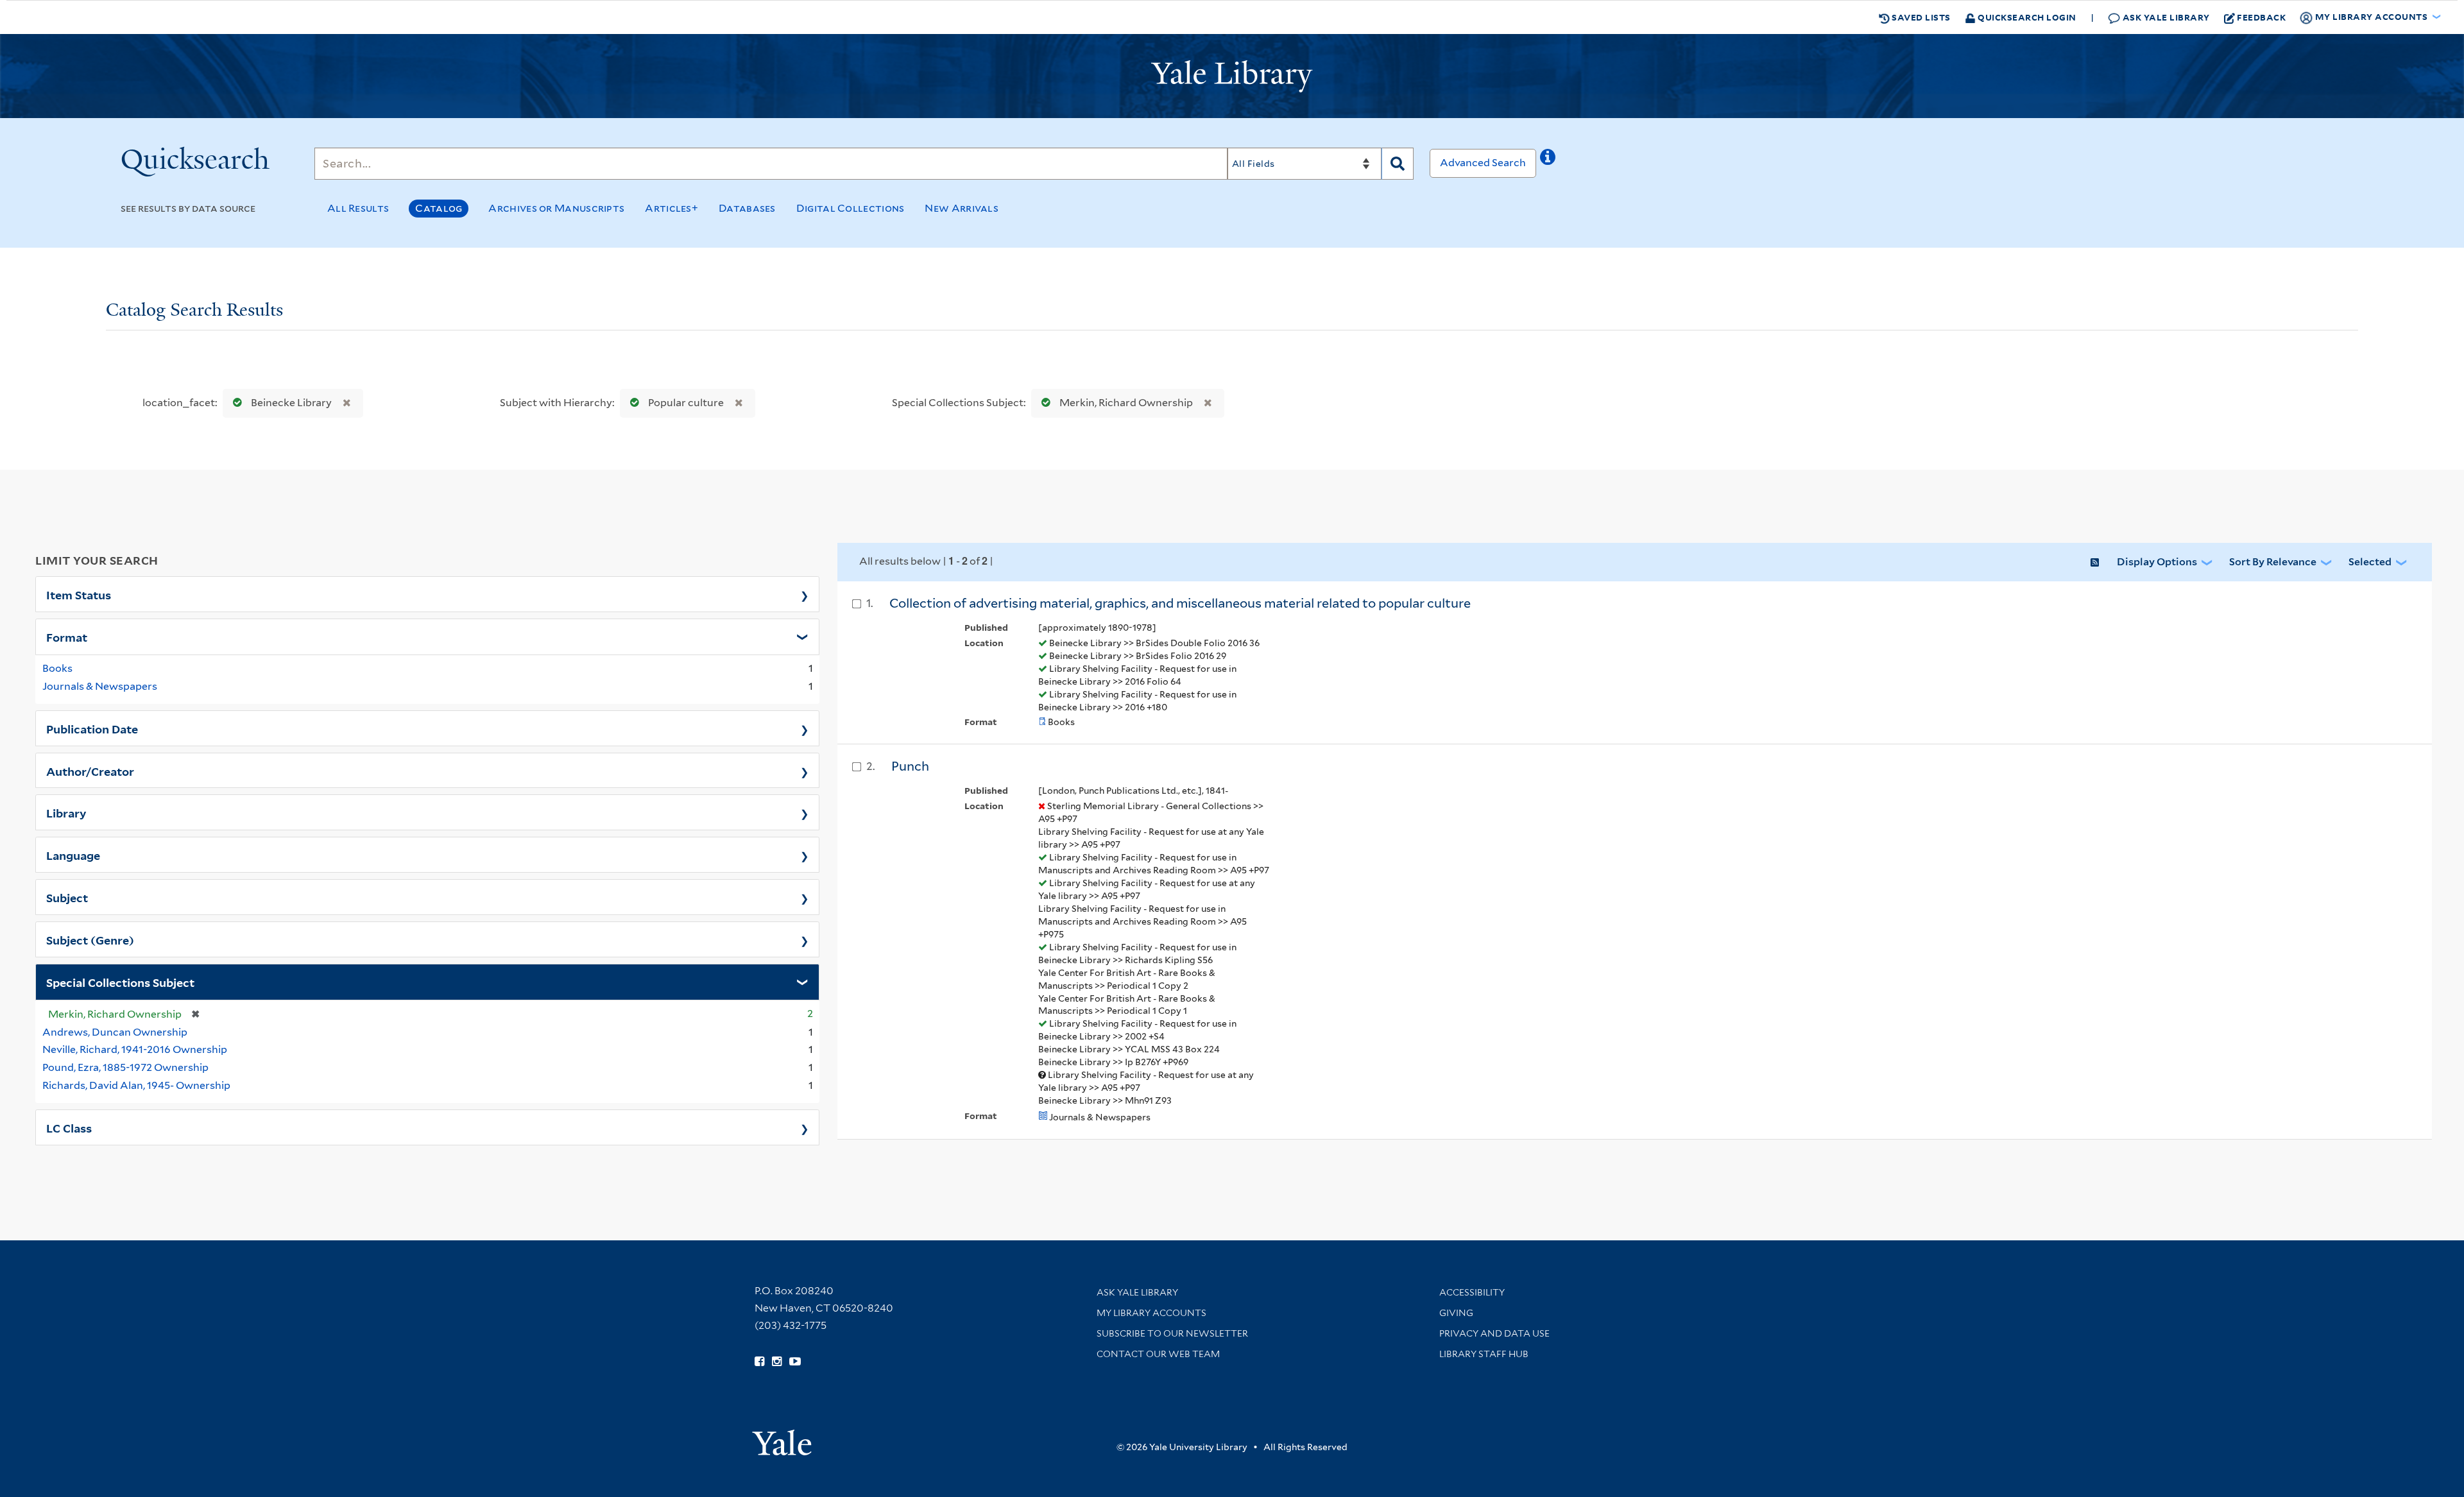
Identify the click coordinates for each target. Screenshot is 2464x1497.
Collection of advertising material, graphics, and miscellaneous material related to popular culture (1180, 603)
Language (73, 855)
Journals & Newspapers (100, 686)
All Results (358, 208)
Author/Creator (90, 771)
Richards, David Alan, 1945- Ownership (136, 1085)
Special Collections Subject (120, 982)
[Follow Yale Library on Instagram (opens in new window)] (777, 1362)
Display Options (2157, 562)
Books (57, 668)
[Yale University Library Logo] (1232, 76)
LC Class (69, 1127)
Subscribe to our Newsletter (1172, 1333)
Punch (910, 766)
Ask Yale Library (2165, 17)
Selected (2370, 562)
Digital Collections (851, 208)
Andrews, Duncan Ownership (115, 1032)
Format (67, 637)
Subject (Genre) (90, 939)
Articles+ (672, 208)
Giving (1456, 1313)
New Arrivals (962, 208)
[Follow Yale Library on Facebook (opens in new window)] (759, 1362)
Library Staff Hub (1484, 1354)
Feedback (2261, 17)
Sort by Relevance (2273, 562)
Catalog (439, 208)
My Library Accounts (1151, 1313)
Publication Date (92, 728)
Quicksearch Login (2026, 17)
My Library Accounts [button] (2371, 16)
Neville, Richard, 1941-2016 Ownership (135, 1049)
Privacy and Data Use (1494, 1333)
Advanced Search (1483, 163)
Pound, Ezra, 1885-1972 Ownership (125, 1067)
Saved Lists (1920, 17)
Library (66, 812)
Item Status (79, 594)
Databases (747, 208)
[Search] (1398, 164)
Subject (67, 897)
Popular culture (686, 403)
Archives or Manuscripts (556, 208)
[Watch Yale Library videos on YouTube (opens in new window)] (795, 1362)
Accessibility (1472, 1292)
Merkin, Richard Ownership (1126, 403)
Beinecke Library (291, 403)
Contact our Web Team (1158, 1354)
